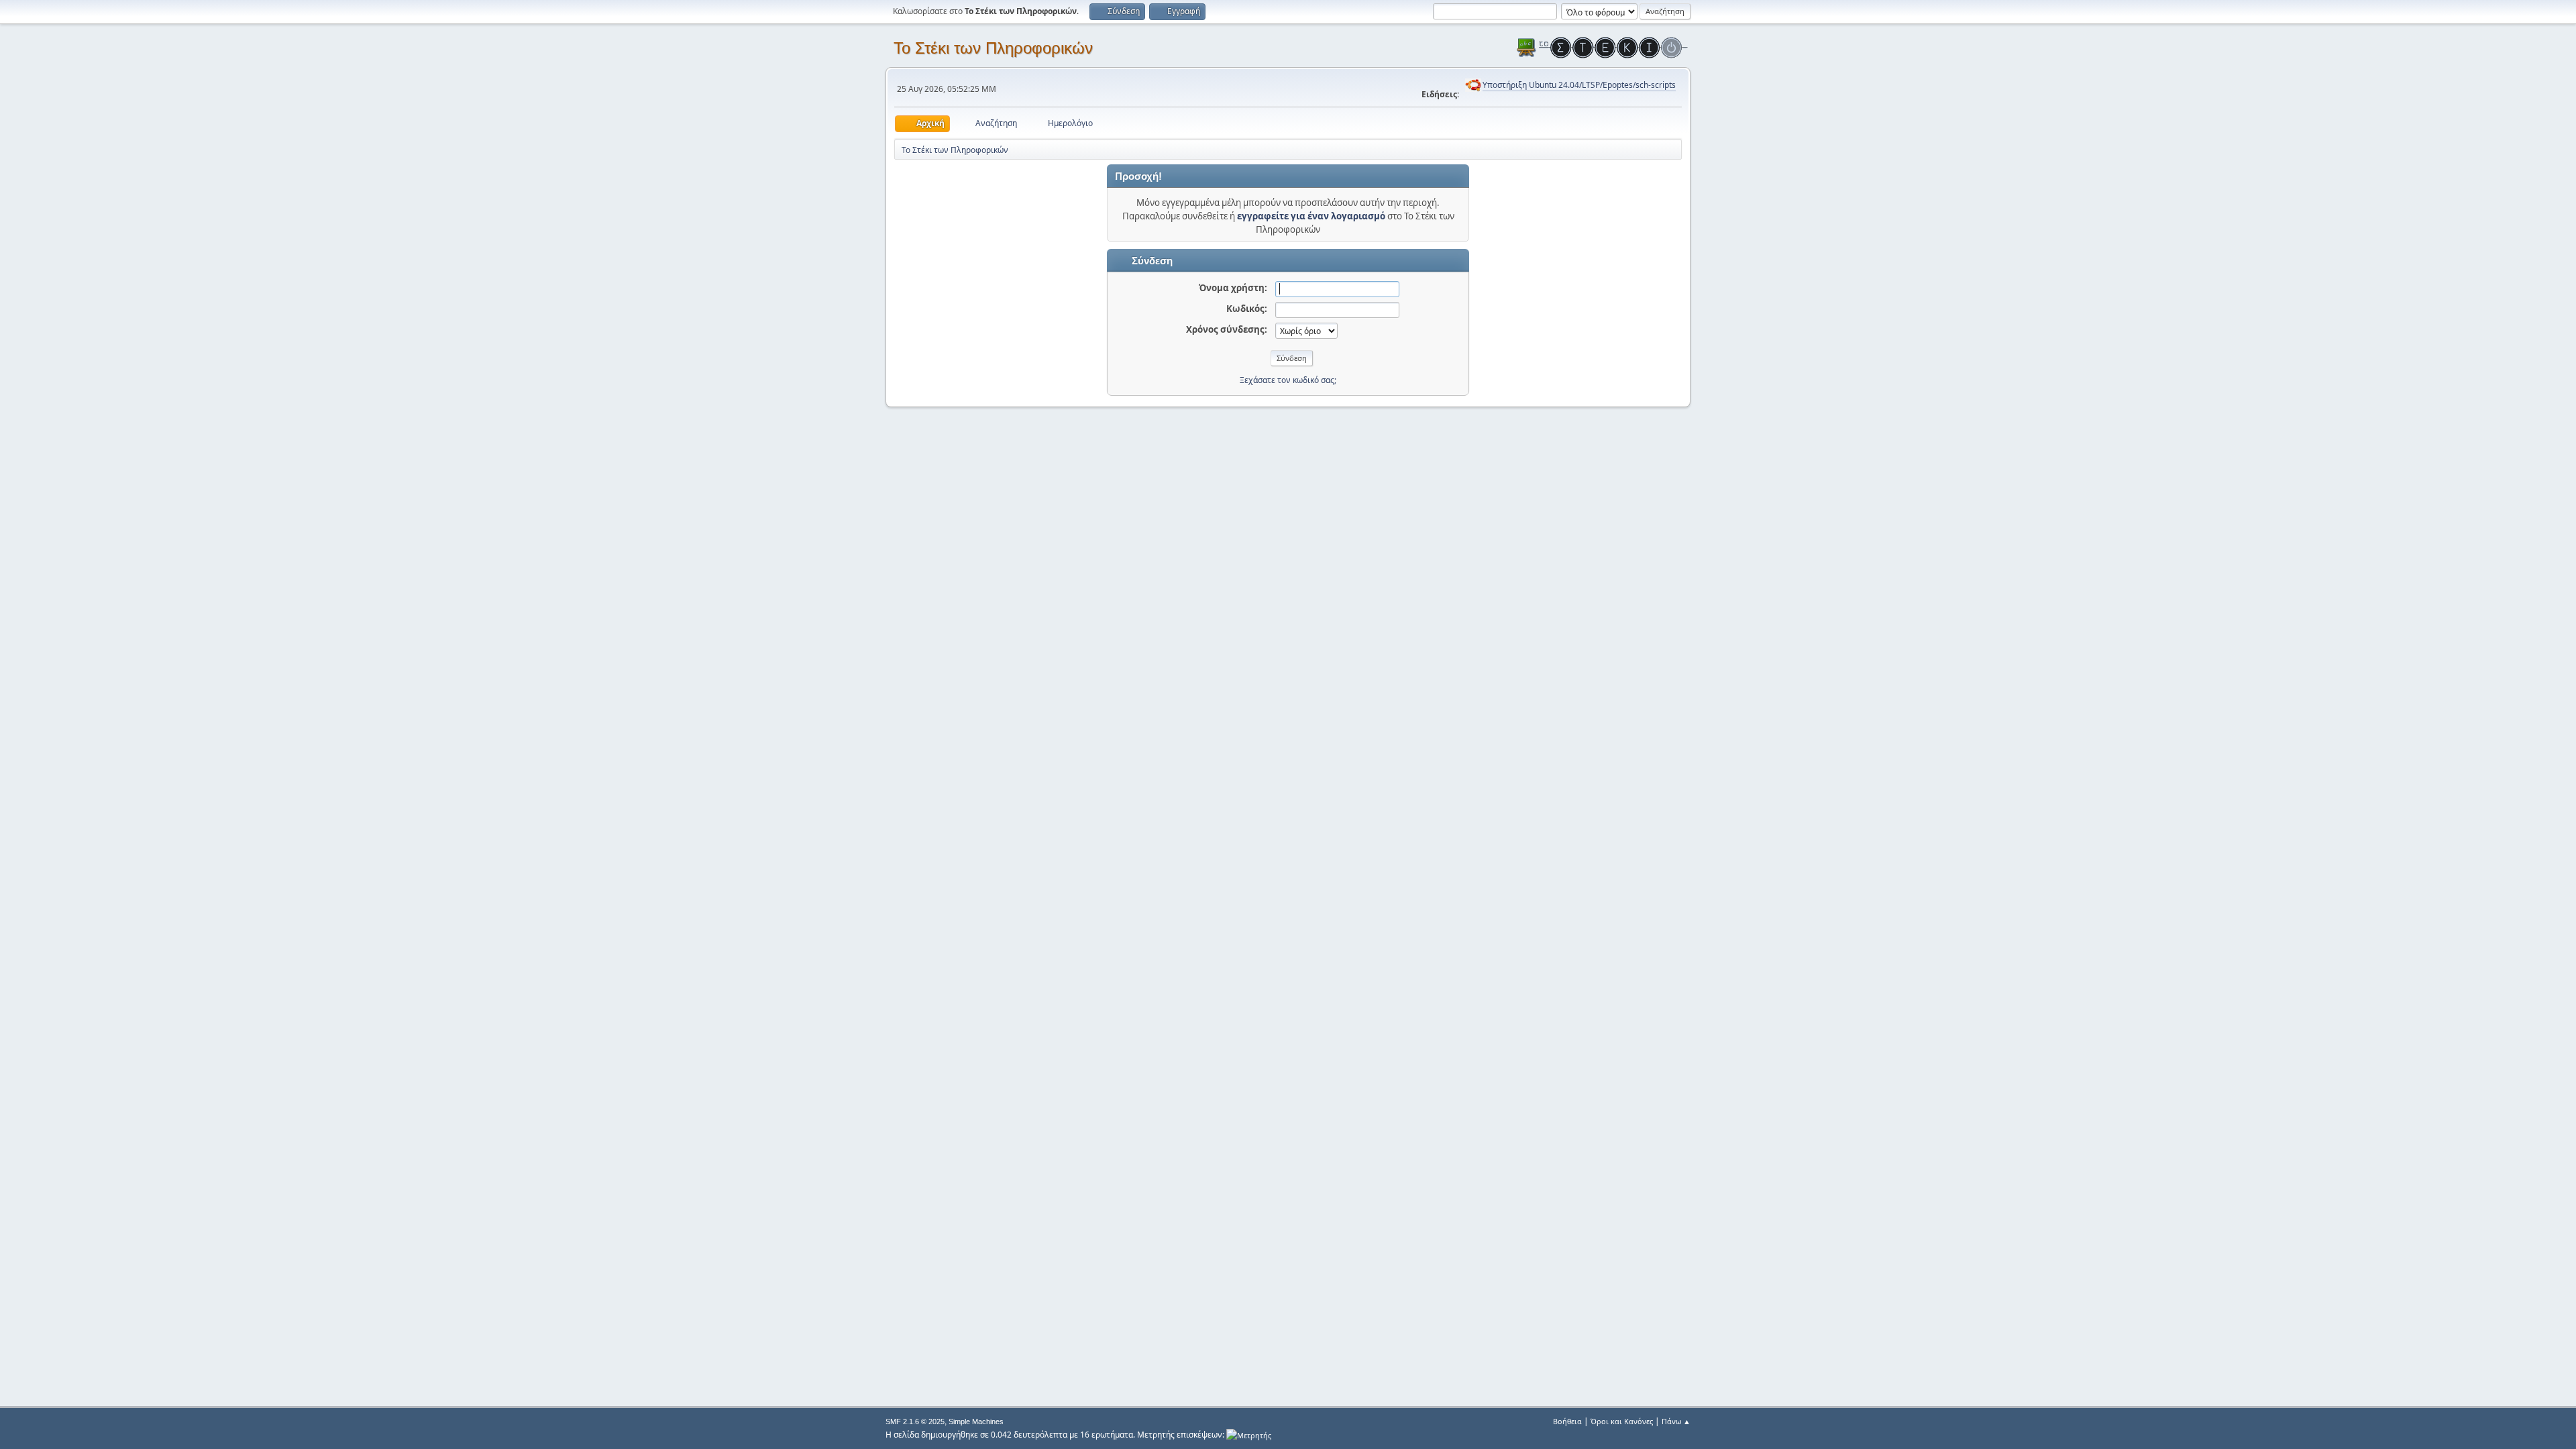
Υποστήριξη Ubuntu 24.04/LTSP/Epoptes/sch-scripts (1579, 85)
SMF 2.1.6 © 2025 (915, 1421)
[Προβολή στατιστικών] (1249, 1435)
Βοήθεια (1567, 1421)
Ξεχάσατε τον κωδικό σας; (1288, 380)
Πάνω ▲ (1676, 1421)
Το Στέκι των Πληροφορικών (993, 48)
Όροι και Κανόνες (1622, 1421)
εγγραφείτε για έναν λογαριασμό (1311, 216)
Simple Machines (976, 1421)
